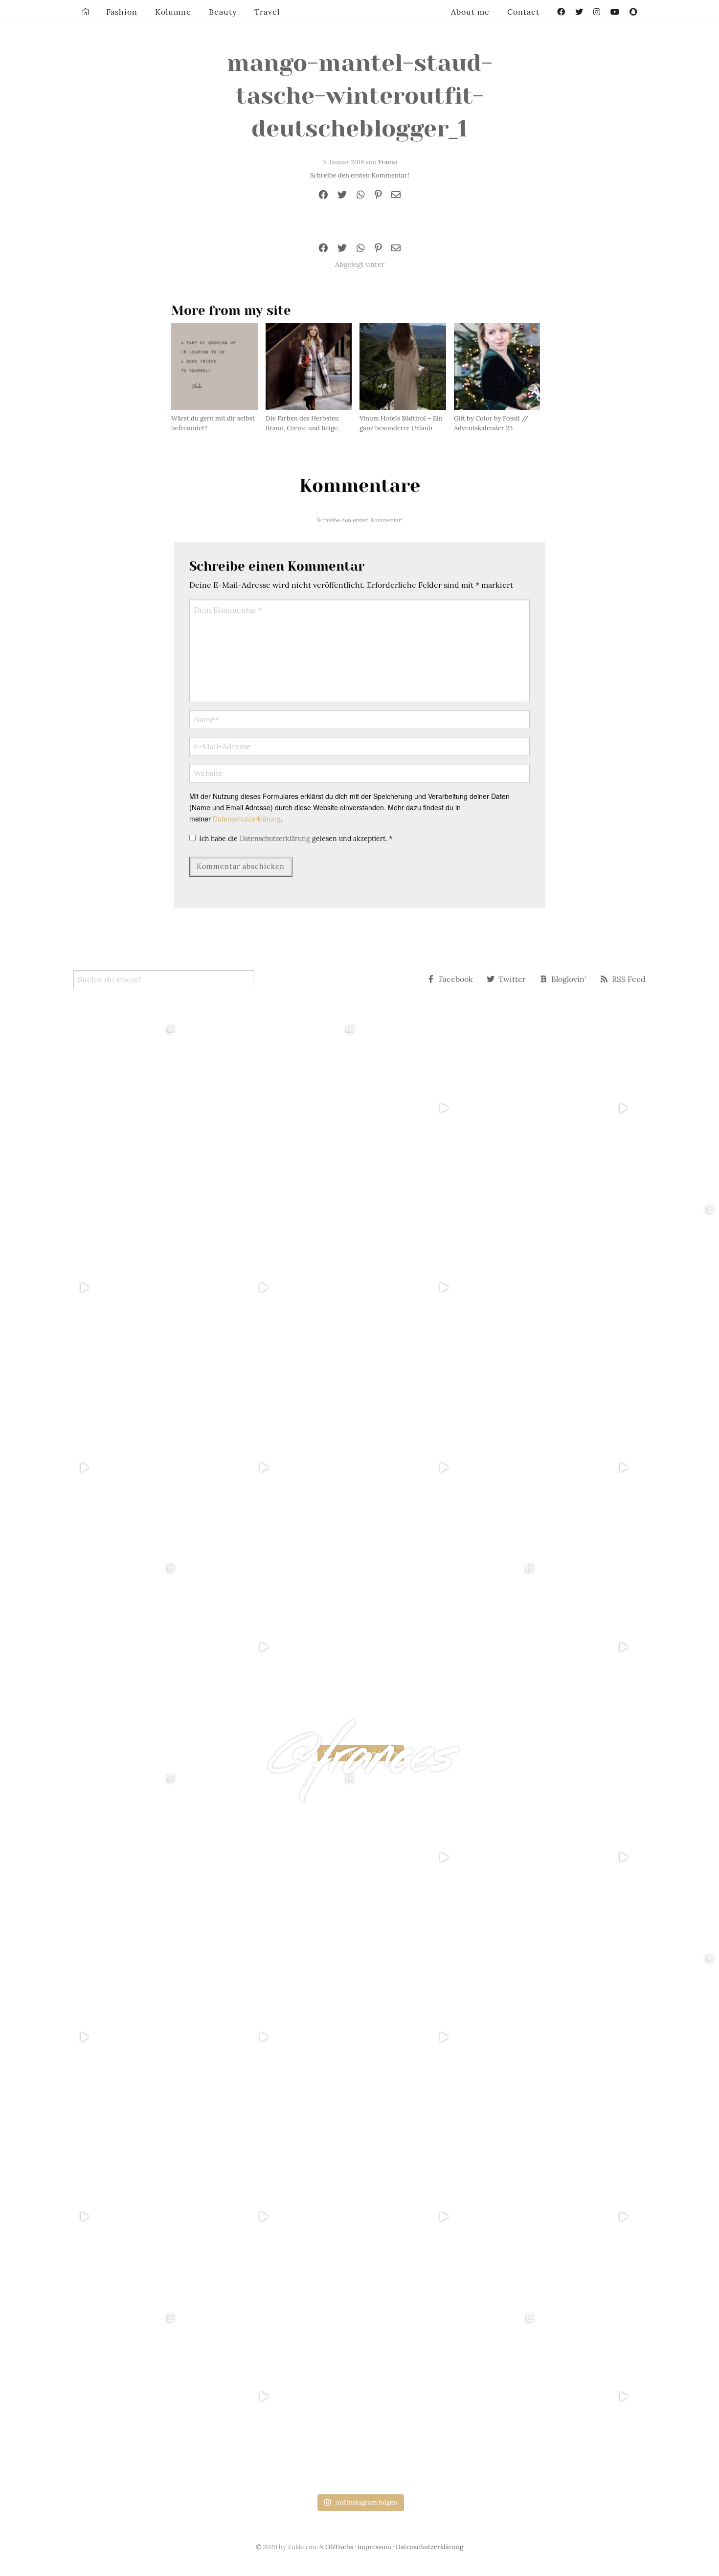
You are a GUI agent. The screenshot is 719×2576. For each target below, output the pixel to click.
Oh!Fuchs (339, 2547)
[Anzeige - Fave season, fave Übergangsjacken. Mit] (449, 1288)
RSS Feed (629, 979)
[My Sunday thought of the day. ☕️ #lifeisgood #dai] (270, 1288)
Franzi (388, 162)
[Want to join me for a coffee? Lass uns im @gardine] (90, 1647)
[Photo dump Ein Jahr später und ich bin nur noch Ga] (90, 1108)
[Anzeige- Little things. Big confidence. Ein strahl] (270, 1647)
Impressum (374, 2547)
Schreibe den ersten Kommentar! (359, 175)
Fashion (122, 12)
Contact (523, 12)
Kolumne (173, 12)
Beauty (223, 12)
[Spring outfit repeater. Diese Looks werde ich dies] (449, 1647)
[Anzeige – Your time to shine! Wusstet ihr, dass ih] (90, 1467)
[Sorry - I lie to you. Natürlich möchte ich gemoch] (270, 1108)
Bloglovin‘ (569, 979)
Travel (267, 12)
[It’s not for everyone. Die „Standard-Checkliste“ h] (449, 1108)
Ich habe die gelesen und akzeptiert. (296, 839)
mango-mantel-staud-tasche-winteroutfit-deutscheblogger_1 (360, 96)
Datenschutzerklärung (247, 819)
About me (470, 12)
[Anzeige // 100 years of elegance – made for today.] (270, 1467)
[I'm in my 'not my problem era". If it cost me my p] (449, 1467)
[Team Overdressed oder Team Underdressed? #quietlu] (90, 1288)
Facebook (456, 979)
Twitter (512, 979)
